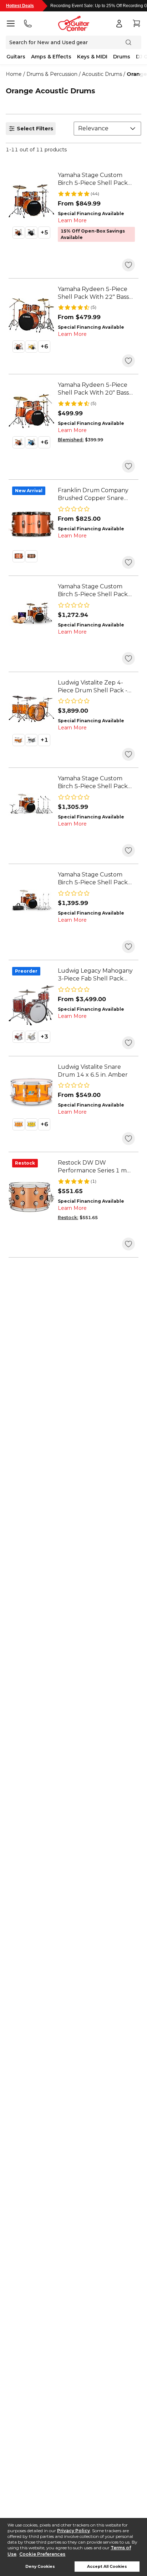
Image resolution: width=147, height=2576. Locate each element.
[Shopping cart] (136, 24)
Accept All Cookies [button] (107, 2567)
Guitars (16, 57)
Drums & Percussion (52, 74)
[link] (96, 179)
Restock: (68, 1217)
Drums (122, 57)
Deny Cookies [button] (40, 2567)
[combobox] (107, 129)
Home (14, 74)
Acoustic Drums (102, 74)
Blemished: (71, 440)
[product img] (31, 201)
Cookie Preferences (42, 2554)
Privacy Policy (73, 2531)
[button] (19, 233)
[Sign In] (119, 24)
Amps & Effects (51, 57)
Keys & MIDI (92, 57)
